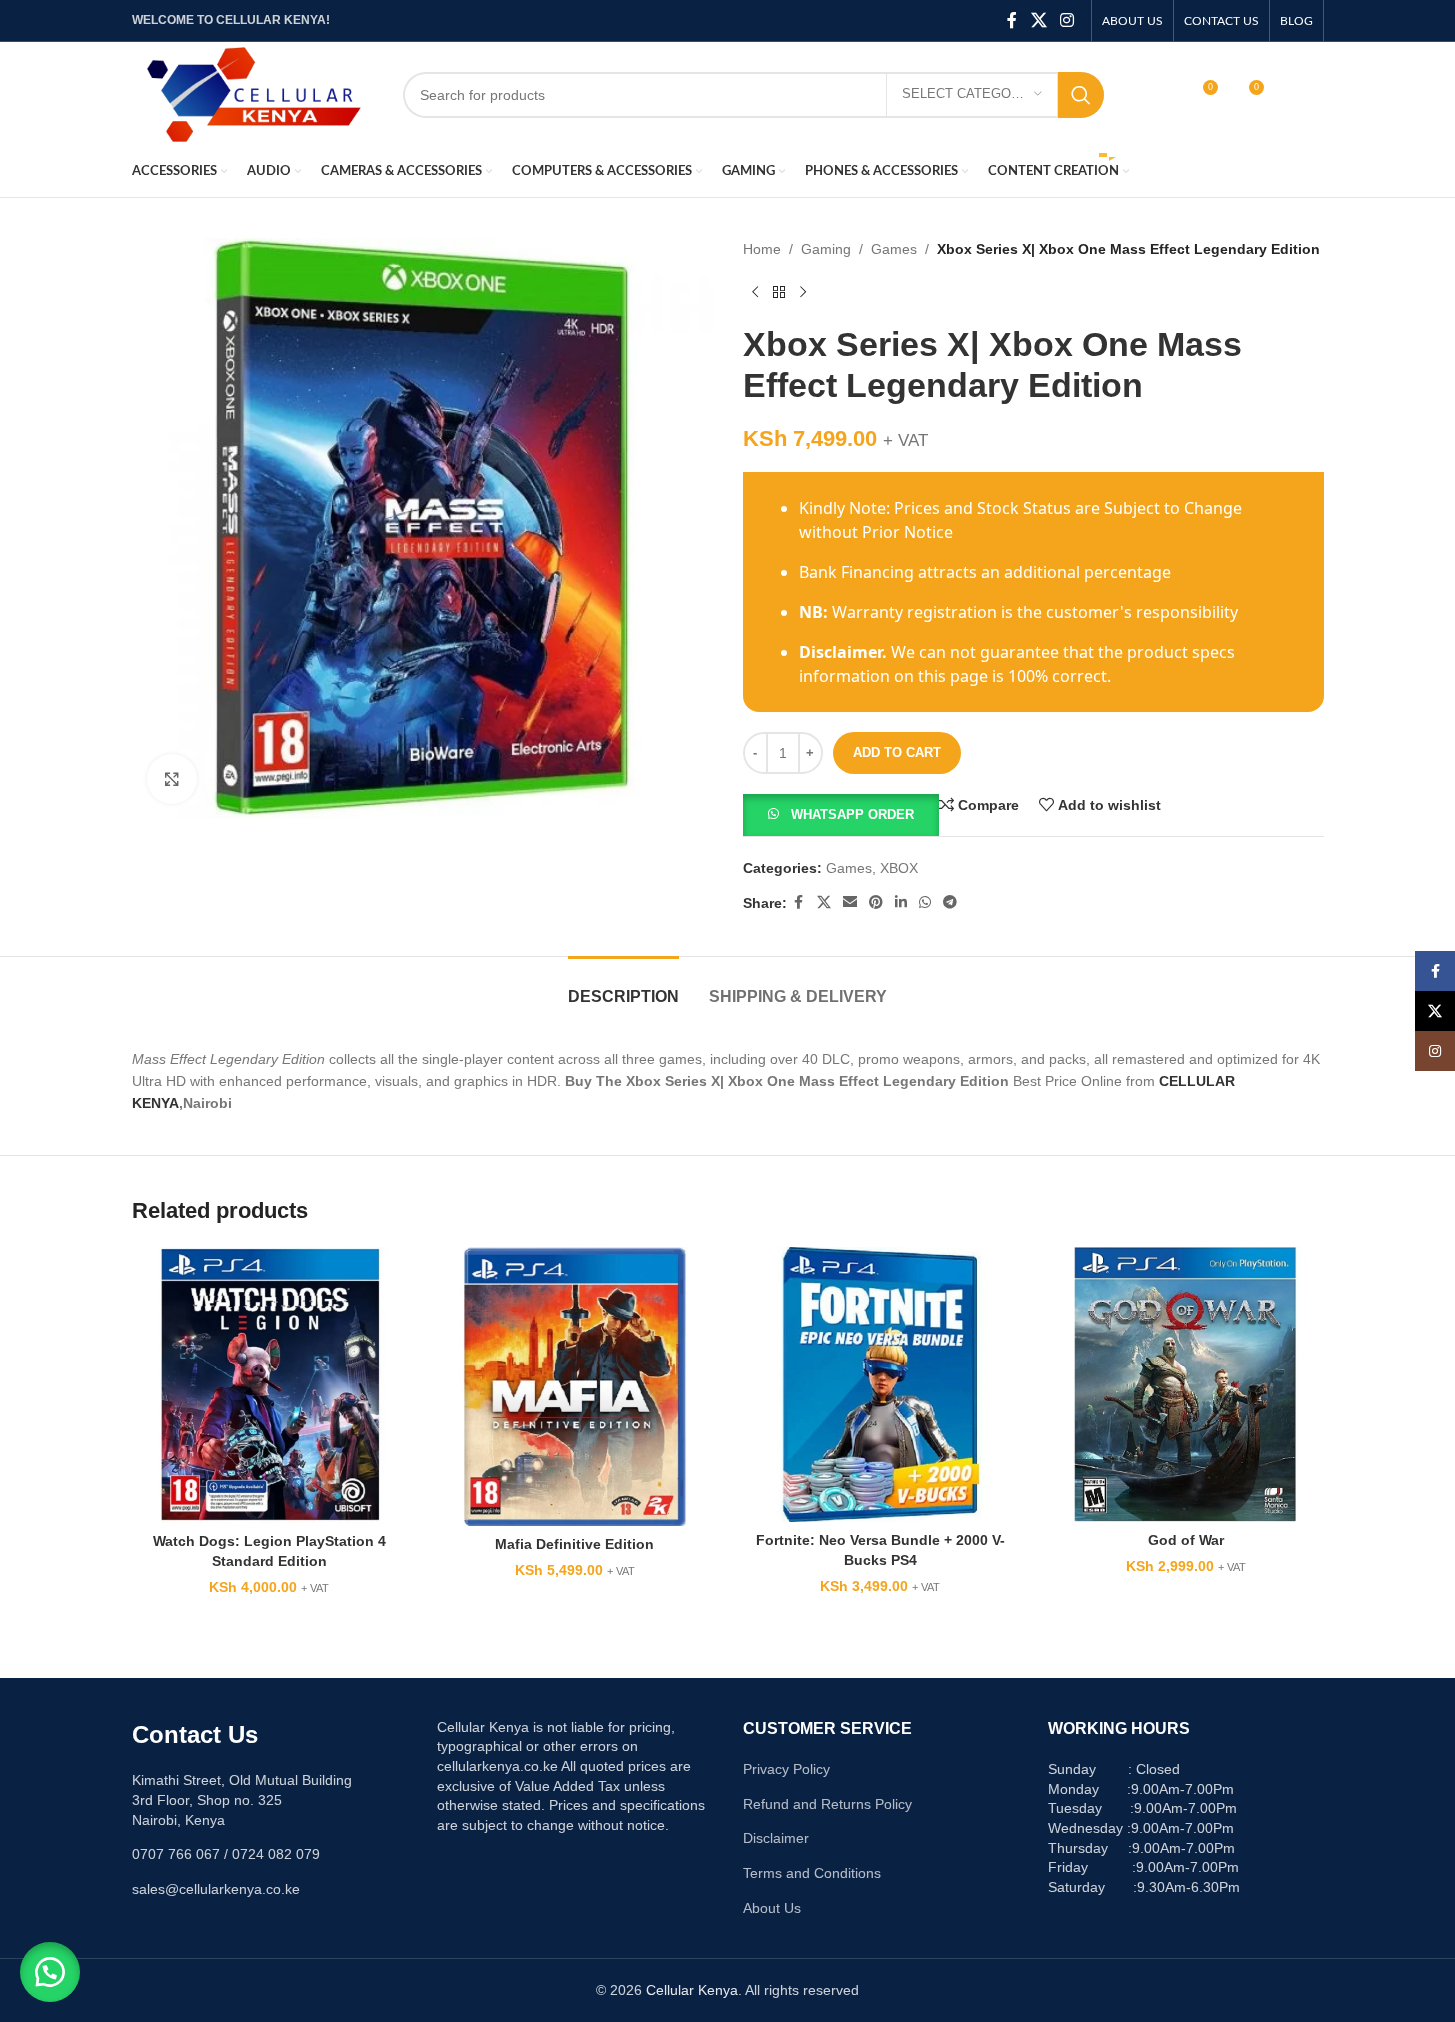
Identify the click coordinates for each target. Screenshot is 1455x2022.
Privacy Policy (786, 1769)
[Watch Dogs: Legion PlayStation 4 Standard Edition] (270, 1385)
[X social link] (1038, 20)
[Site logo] (252, 93)
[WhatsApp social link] (925, 902)
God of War (1186, 1540)
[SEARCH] (1081, 95)
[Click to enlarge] (172, 779)
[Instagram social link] (1066, 20)
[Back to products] (779, 292)
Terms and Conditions (812, 1873)
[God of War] (1186, 1385)
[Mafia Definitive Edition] (575, 1386)
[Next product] (803, 292)
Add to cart (897, 752)
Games (894, 249)
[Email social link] (850, 902)
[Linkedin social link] (901, 902)
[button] (841, 814)
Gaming (826, 249)
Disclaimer (776, 1838)
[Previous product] (755, 292)
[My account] (1159, 95)
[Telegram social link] (950, 902)
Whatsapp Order (852, 814)
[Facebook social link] (1012, 20)
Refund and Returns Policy (827, 1804)
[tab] (623, 986)
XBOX (899, 868)
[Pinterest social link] (876, 902)
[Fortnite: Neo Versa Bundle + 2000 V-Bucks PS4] (881, 1385)
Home (762, 249)
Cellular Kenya (692, 1990)
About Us (772, 1908)
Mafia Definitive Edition (574, 1544)
